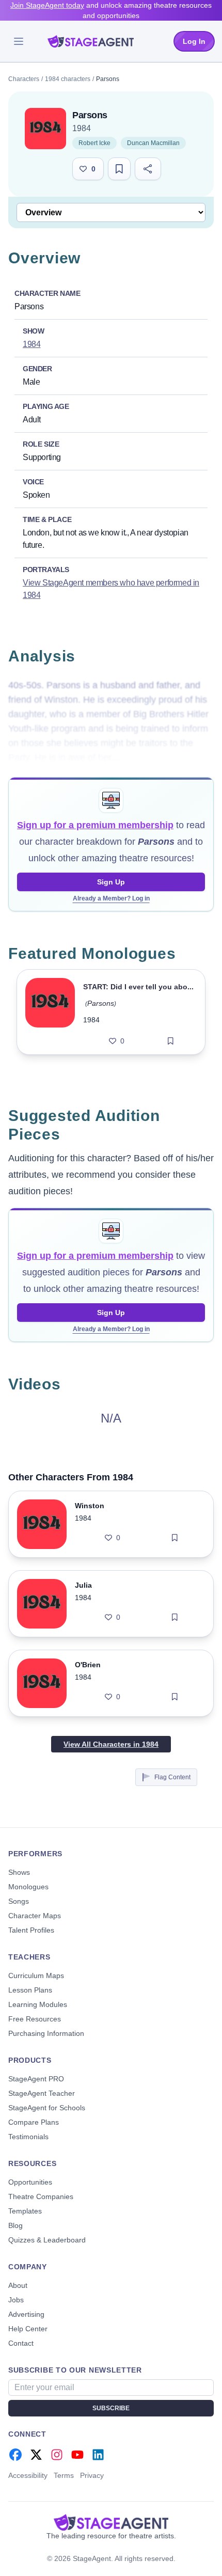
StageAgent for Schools (47, 2108)
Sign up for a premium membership (95, 825)
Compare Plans (34, 2122)
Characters (24, 79)
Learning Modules (38, 2004)
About (18, 2285)
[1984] (45, 129)
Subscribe (111, 2408)
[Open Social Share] (148, 169)
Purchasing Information (46, 2033)
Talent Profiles (31, 1930)
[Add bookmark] (171, 1041)
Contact (21, 2343)
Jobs (16, 2300)
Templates (25, 2211)
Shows (19, 1872)
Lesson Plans (30, 1990)
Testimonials (28, 2137)
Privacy (92, 2475)
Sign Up (111, 882)
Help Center (28, 2329)
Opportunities (30, 2182)
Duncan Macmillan (153, 143)
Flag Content (172, 1777)
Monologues (28, 1887)
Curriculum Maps (36, 1976)
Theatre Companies (41, 2196)
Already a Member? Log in (111, 898)
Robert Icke (94, 143)
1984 (82, 128)
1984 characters (68, 79)
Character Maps (35, 1916)
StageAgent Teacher (42, 2093)
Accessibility (28, 2475)
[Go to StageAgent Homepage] (111, 2522)
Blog (15, 2225)
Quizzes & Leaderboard (47, 2240)
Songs (19, 1901)
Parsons (101, 1003)
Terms (64, 2475)
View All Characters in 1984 (111, 1744)
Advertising (26, 2314)
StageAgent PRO (36, 2079)
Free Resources (35, 2019)
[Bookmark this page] (119, 169)
